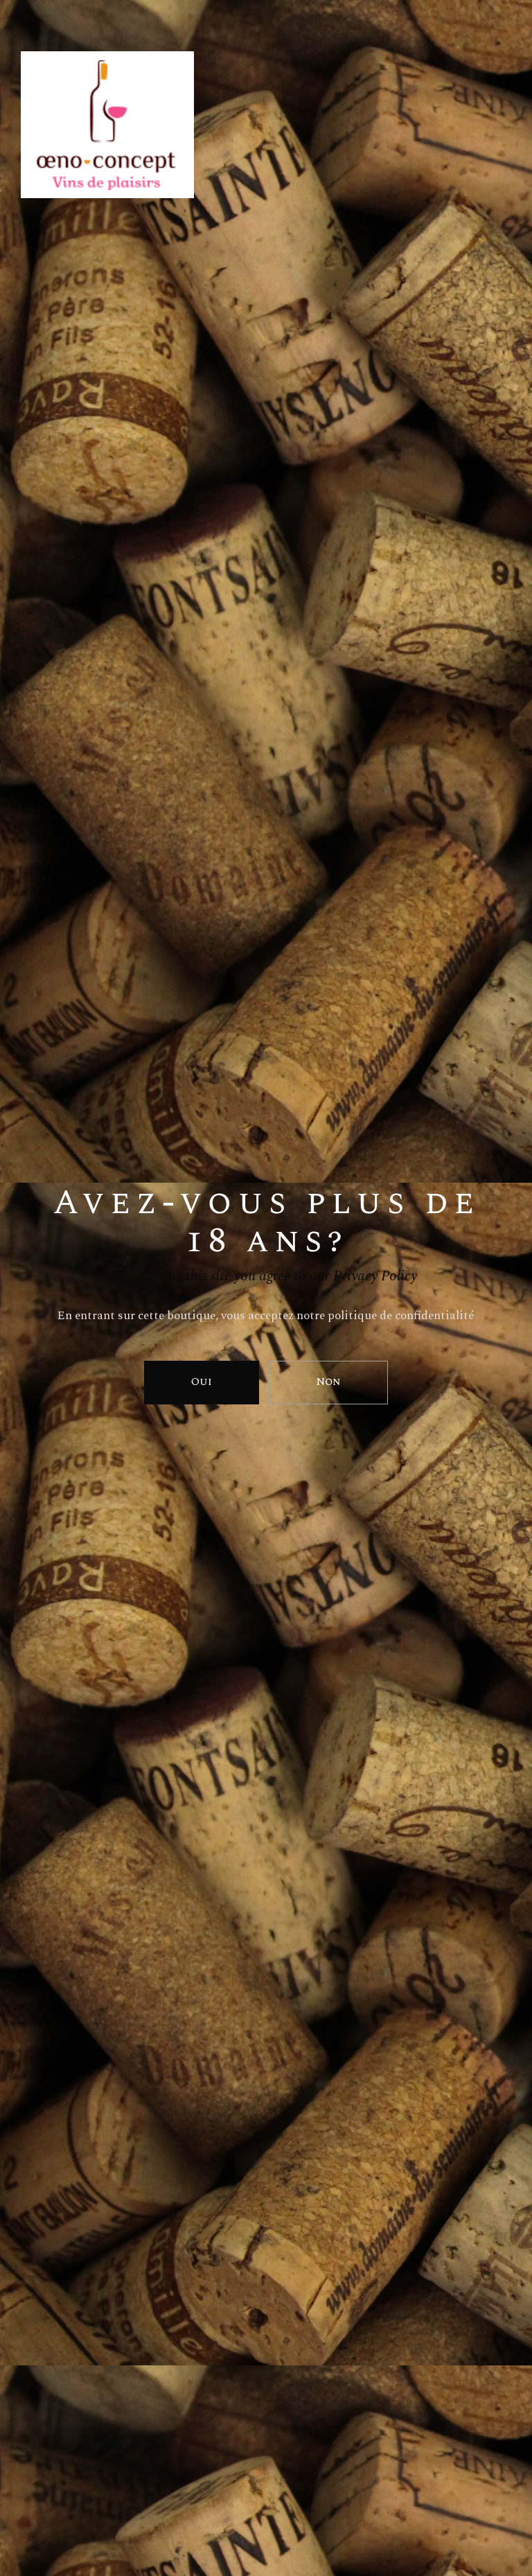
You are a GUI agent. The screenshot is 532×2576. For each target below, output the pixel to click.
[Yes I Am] (202, 1383)
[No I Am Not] (328, 1383)
